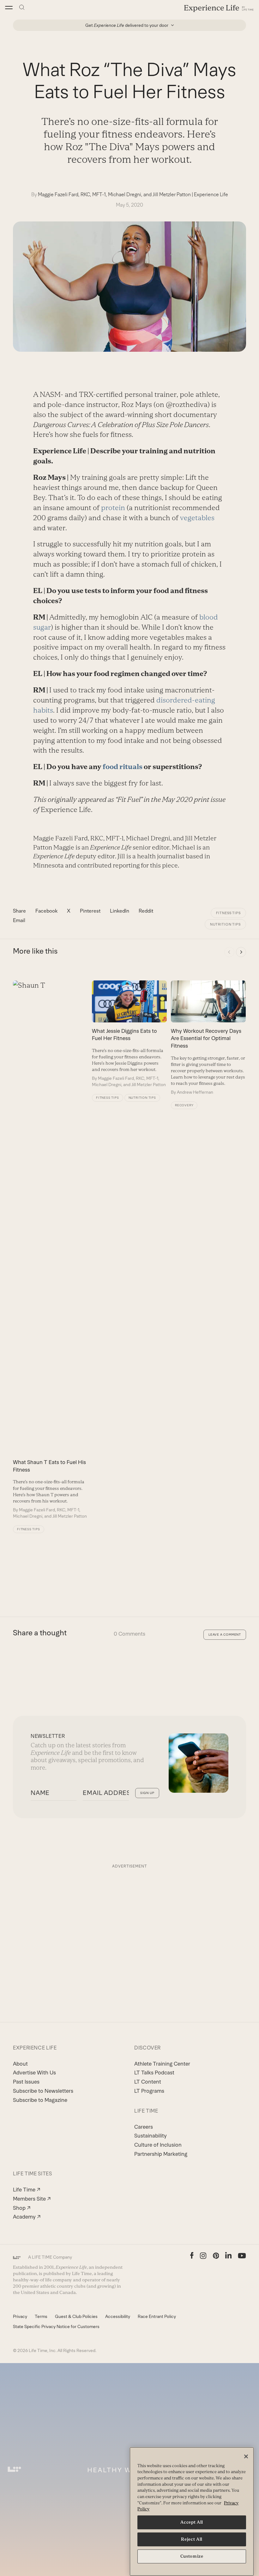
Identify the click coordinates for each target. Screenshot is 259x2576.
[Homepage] (219, 8)
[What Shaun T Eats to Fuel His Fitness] (51, 1250)
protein (113, 508)
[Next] (241, 952)
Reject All (192, 2539)
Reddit (146, 911)
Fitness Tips (228, 913)
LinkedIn (120, 911)
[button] (9, 8)
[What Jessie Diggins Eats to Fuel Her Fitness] (129, 1034)
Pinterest (90, 911)
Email (19, 920)
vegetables (197, 518)
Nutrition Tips (225, 924)
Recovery (184, 1105)
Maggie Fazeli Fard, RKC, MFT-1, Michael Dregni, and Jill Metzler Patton (114, 194)
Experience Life (211, 194)
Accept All (192, 2522)
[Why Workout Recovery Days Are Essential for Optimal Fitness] (208, 1038)
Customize (192, 2556)
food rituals (123, 767)
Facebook (46, 911)
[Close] (246, 2456)
